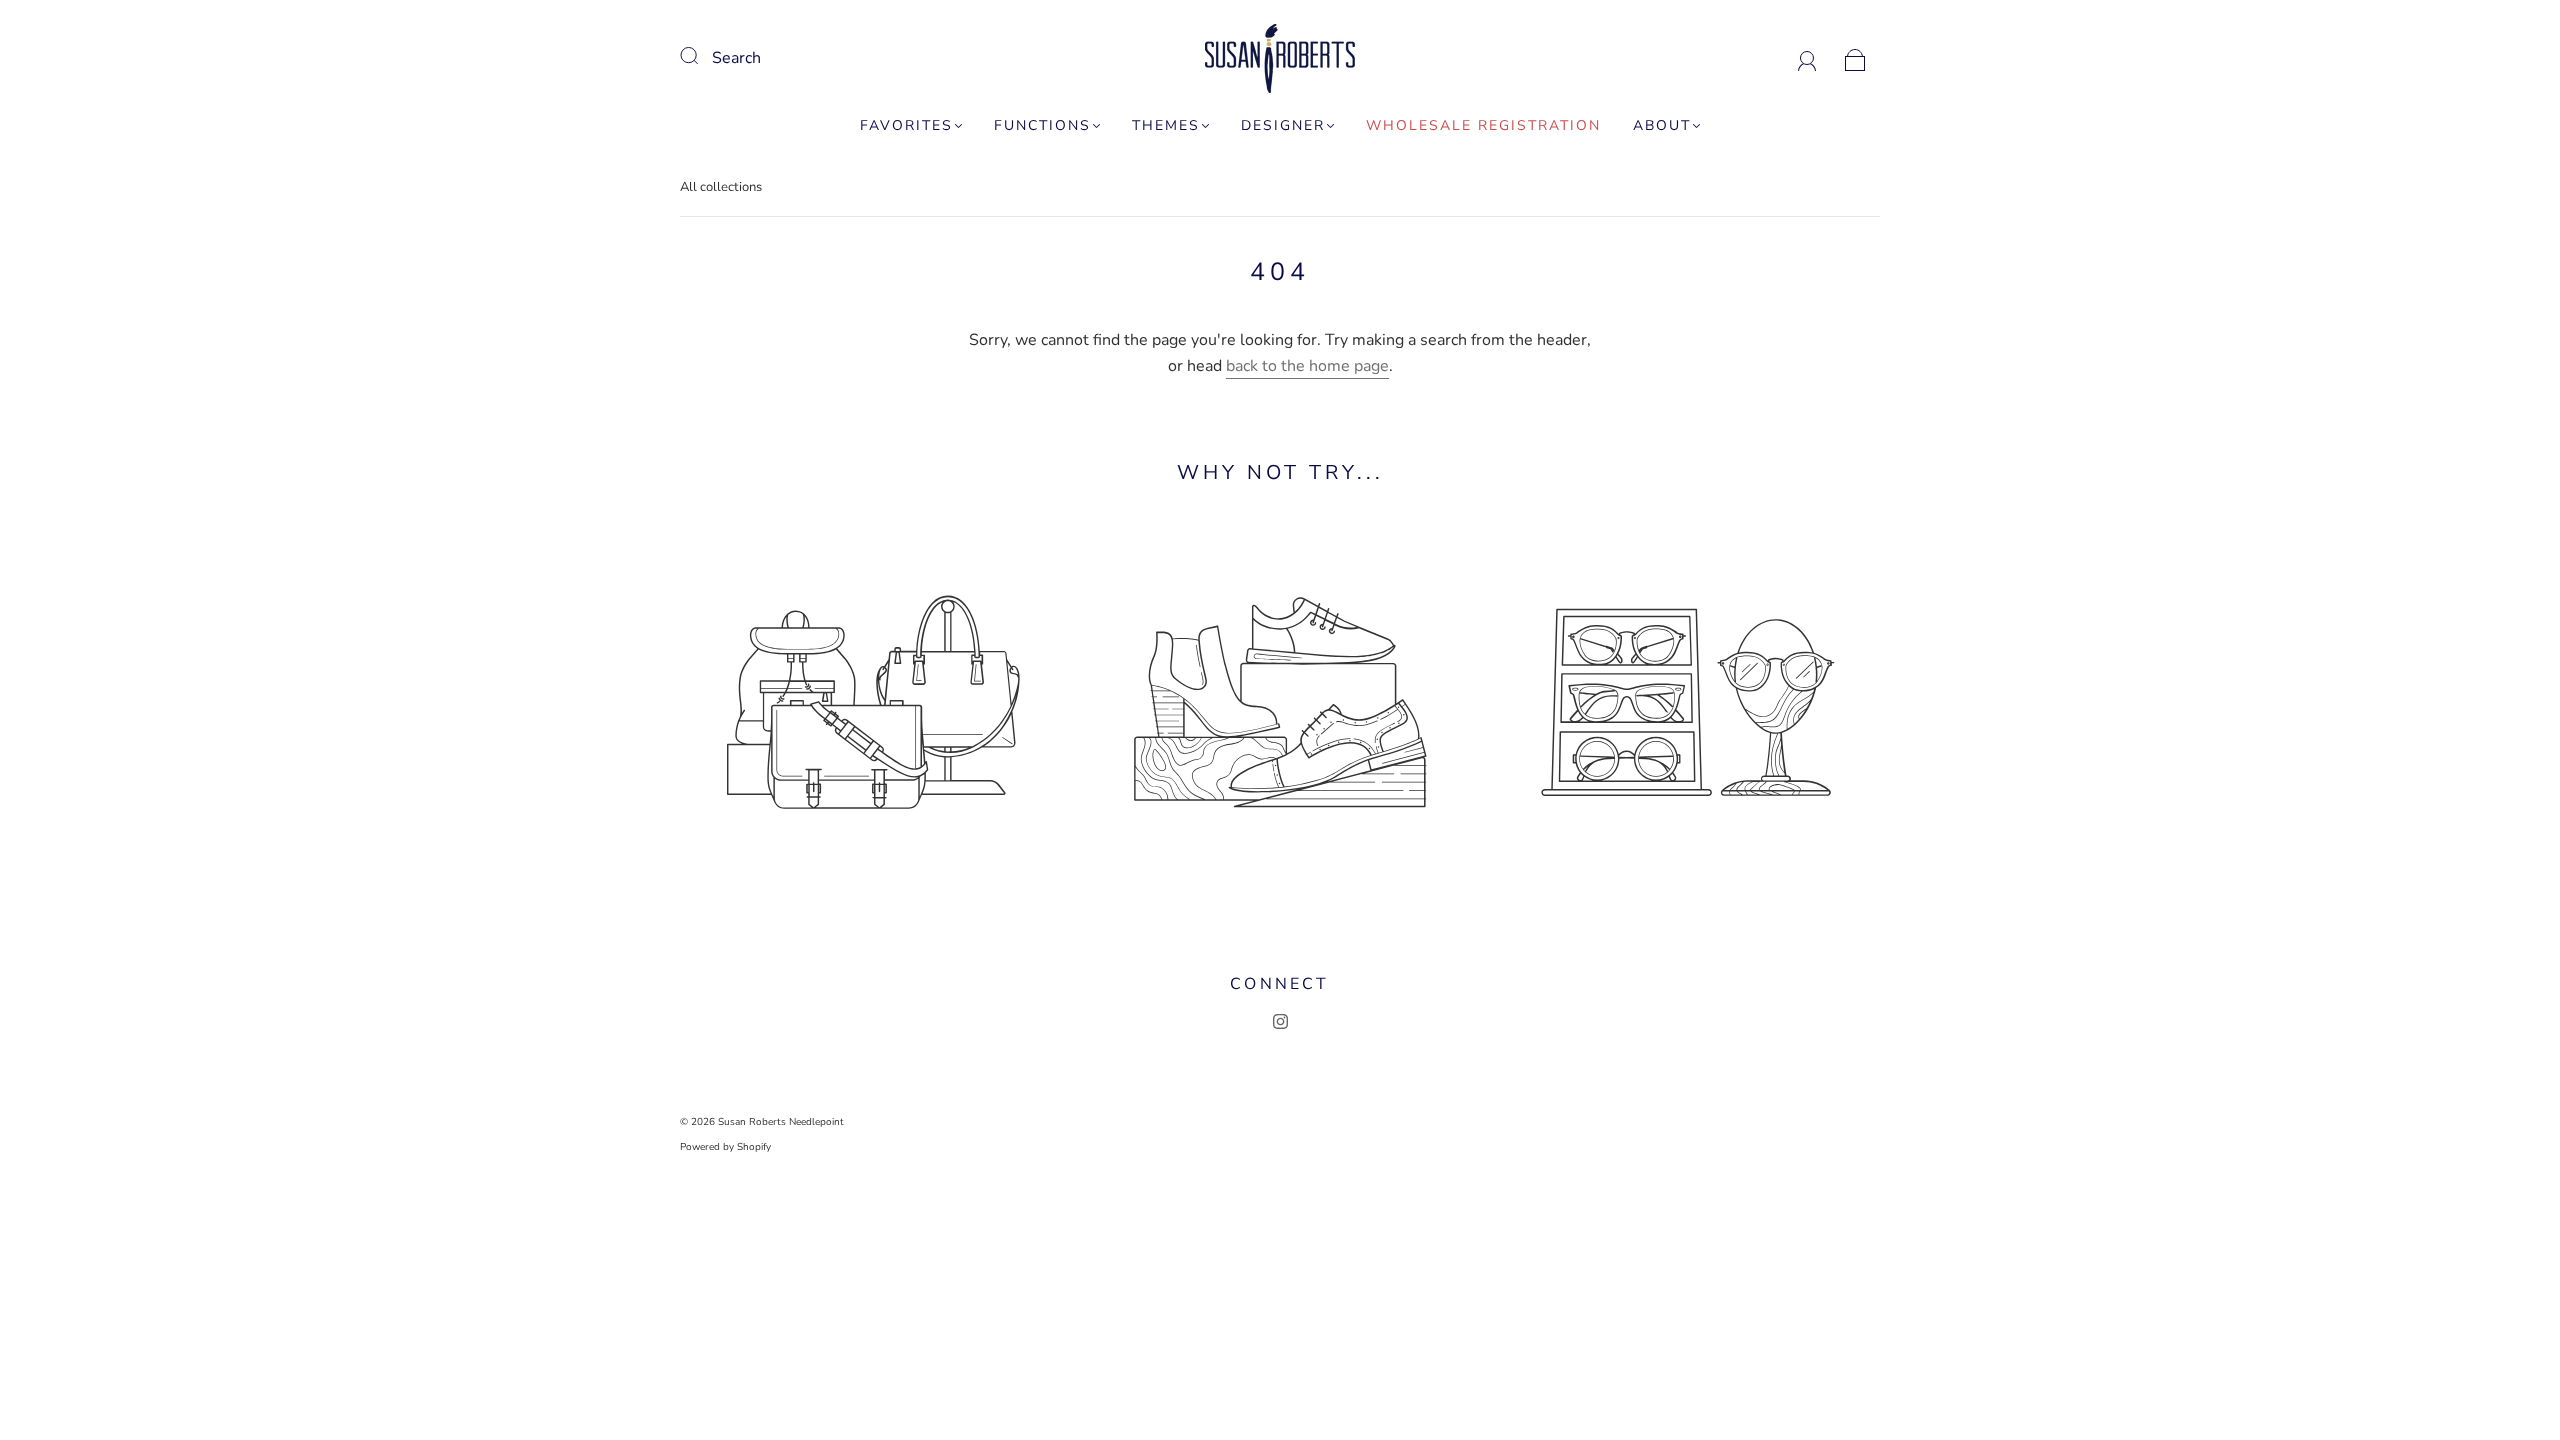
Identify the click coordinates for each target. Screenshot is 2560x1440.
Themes (1166, 126)
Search (736, 58)
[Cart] (1855, 58)
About (1662, 126)
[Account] (1807, 58)
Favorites (906, 126)
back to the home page (1307, 366)
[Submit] (702, 56)
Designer (1283, 126)
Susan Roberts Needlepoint (781, 1122)
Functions (1042, 126)
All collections (721, 187)
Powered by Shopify (725, 1147)
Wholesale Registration (1483, 126)
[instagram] (1280, 1022)
